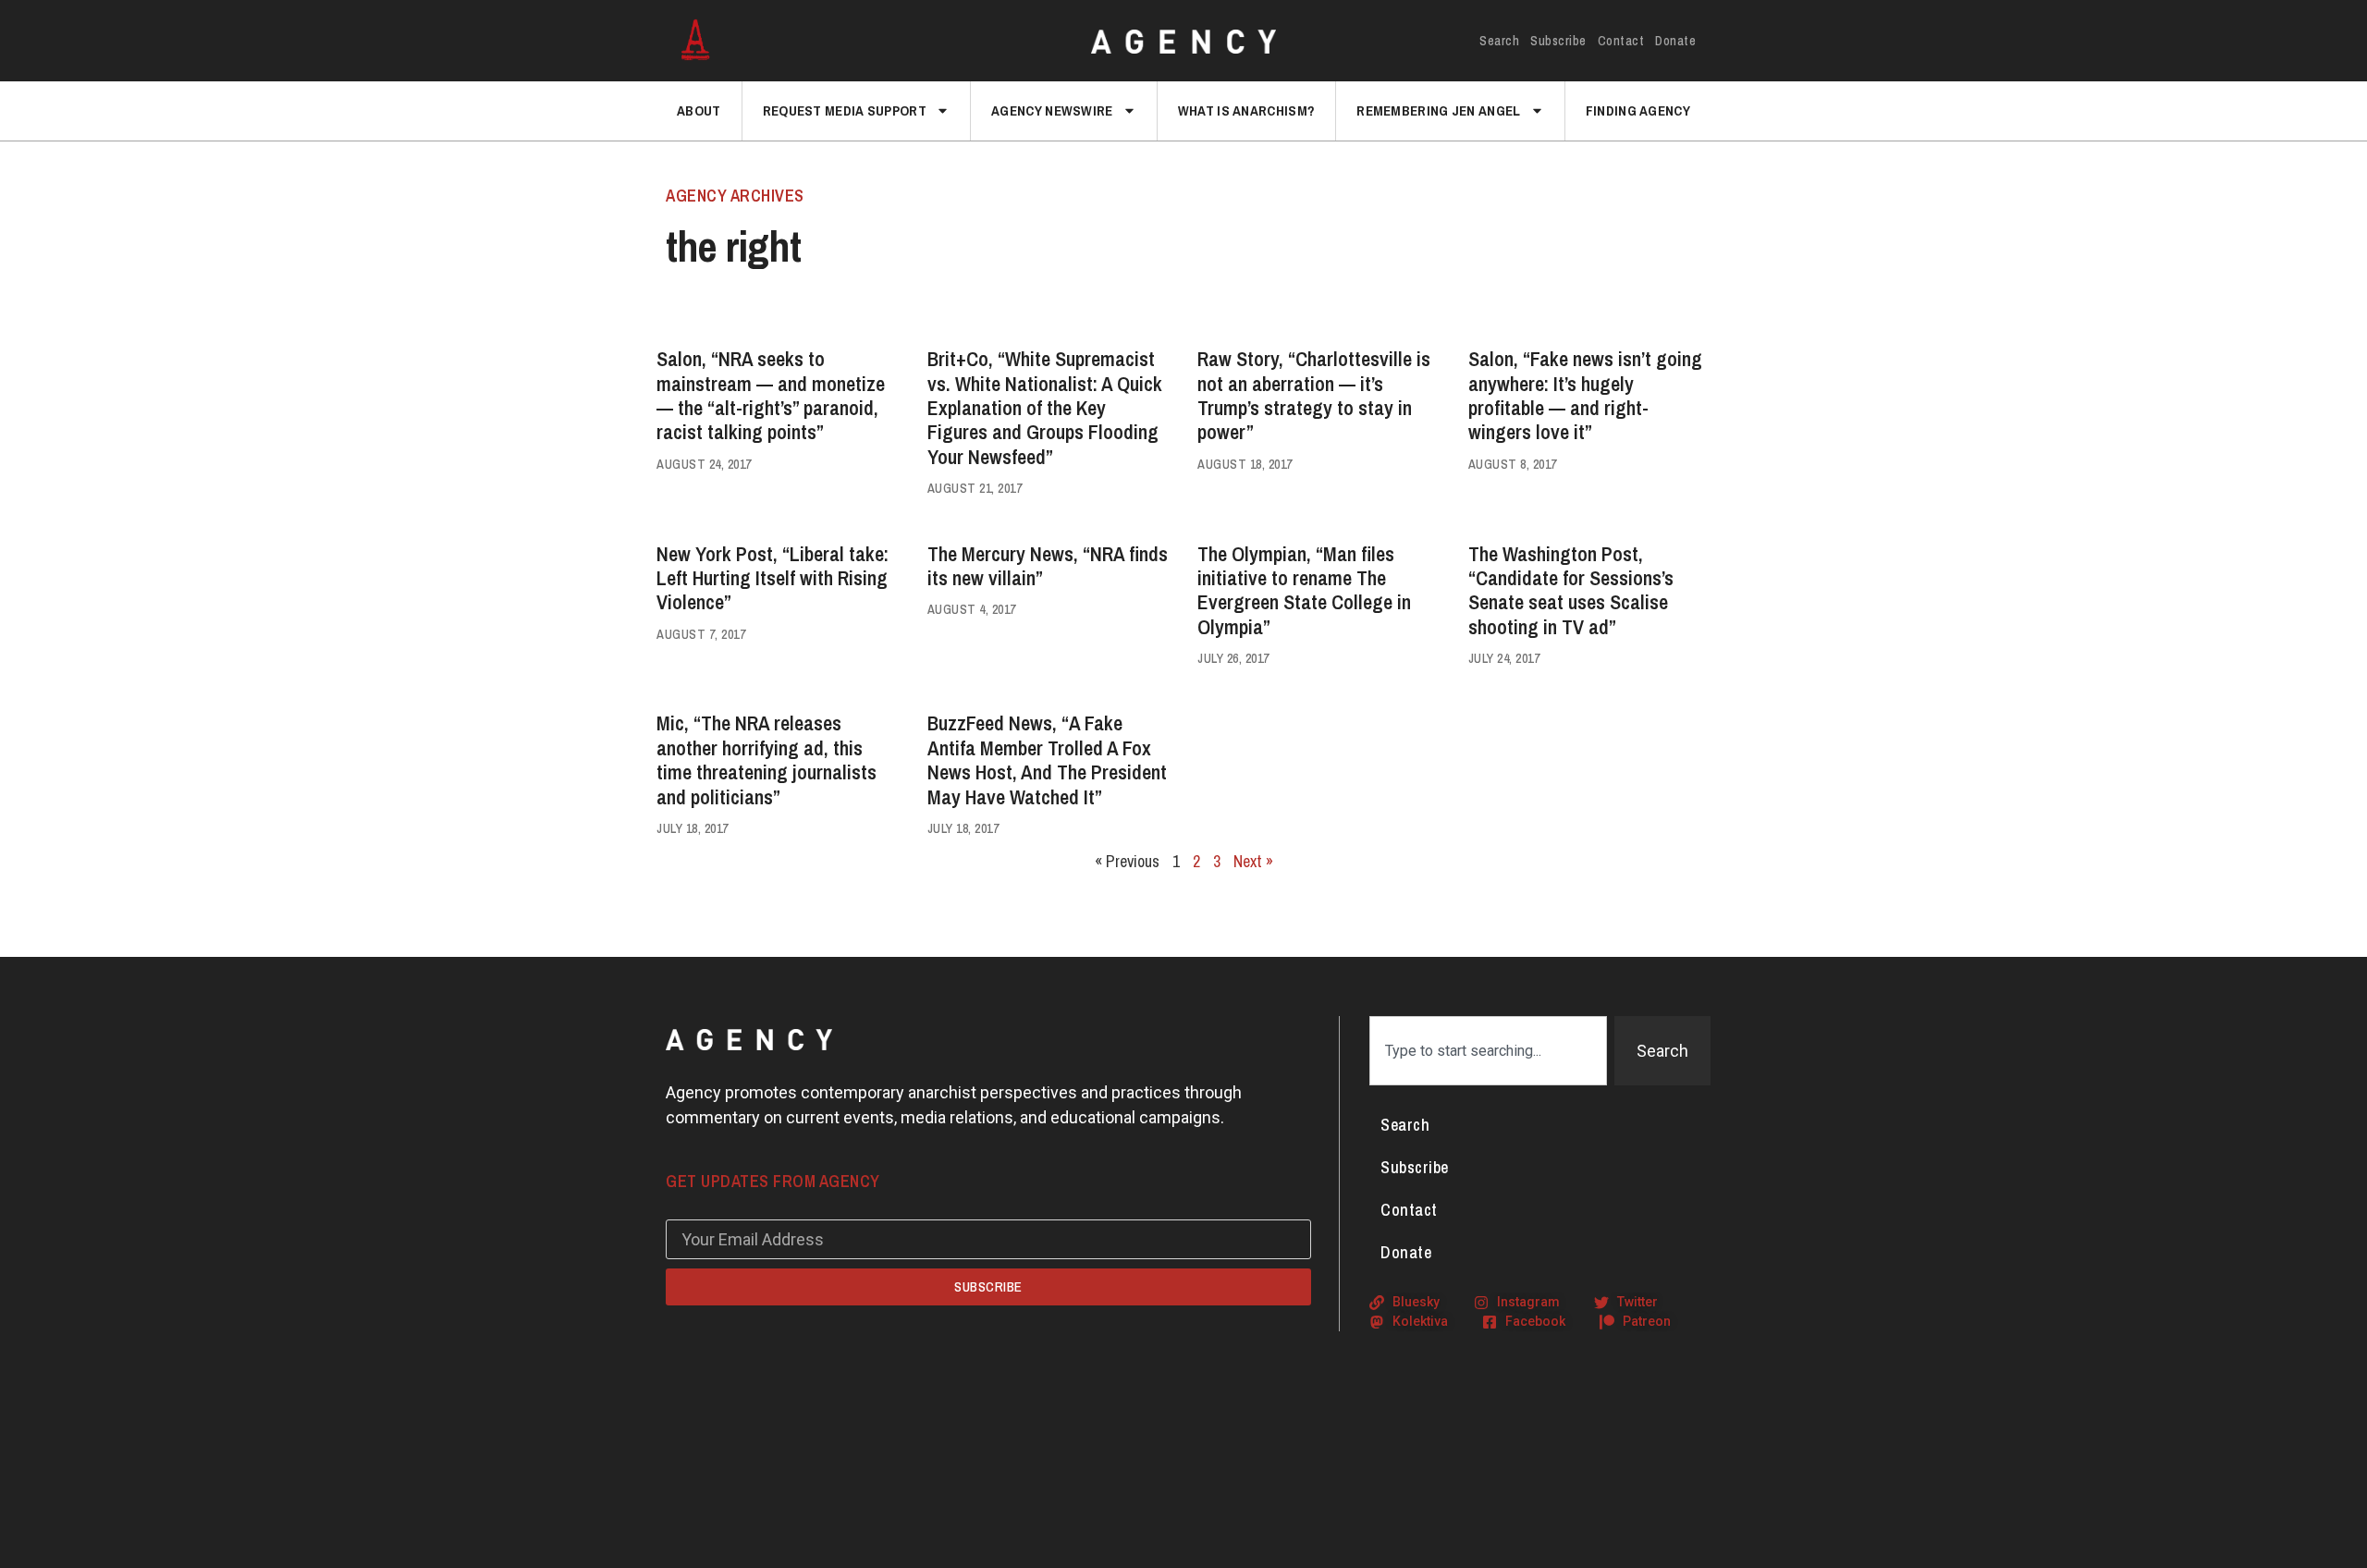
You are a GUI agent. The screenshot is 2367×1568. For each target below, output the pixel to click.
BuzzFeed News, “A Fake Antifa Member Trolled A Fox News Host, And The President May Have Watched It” (1047, 759)
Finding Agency (1638, 110)
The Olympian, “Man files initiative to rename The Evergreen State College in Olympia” (1304, 590)
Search (1499, 41)
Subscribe (1558, 41)
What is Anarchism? (1246, 110)
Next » (1253, 861)
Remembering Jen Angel (1438, 110)
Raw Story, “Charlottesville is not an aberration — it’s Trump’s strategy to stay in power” (1314, 395)
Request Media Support (845, 110)
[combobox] (1488, 1051)
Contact (1621, 41)
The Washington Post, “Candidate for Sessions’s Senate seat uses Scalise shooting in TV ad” (1571, 590)
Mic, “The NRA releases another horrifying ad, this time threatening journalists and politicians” (767, 759)
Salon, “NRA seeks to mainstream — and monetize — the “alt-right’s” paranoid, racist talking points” (771, 395)
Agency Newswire (1052, 110)
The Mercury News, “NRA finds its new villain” (1048, 566)
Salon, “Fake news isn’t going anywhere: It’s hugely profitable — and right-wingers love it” (1585, 395)
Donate (1675, 41)
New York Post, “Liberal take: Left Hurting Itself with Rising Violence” (773, 578)
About (699, 110)
